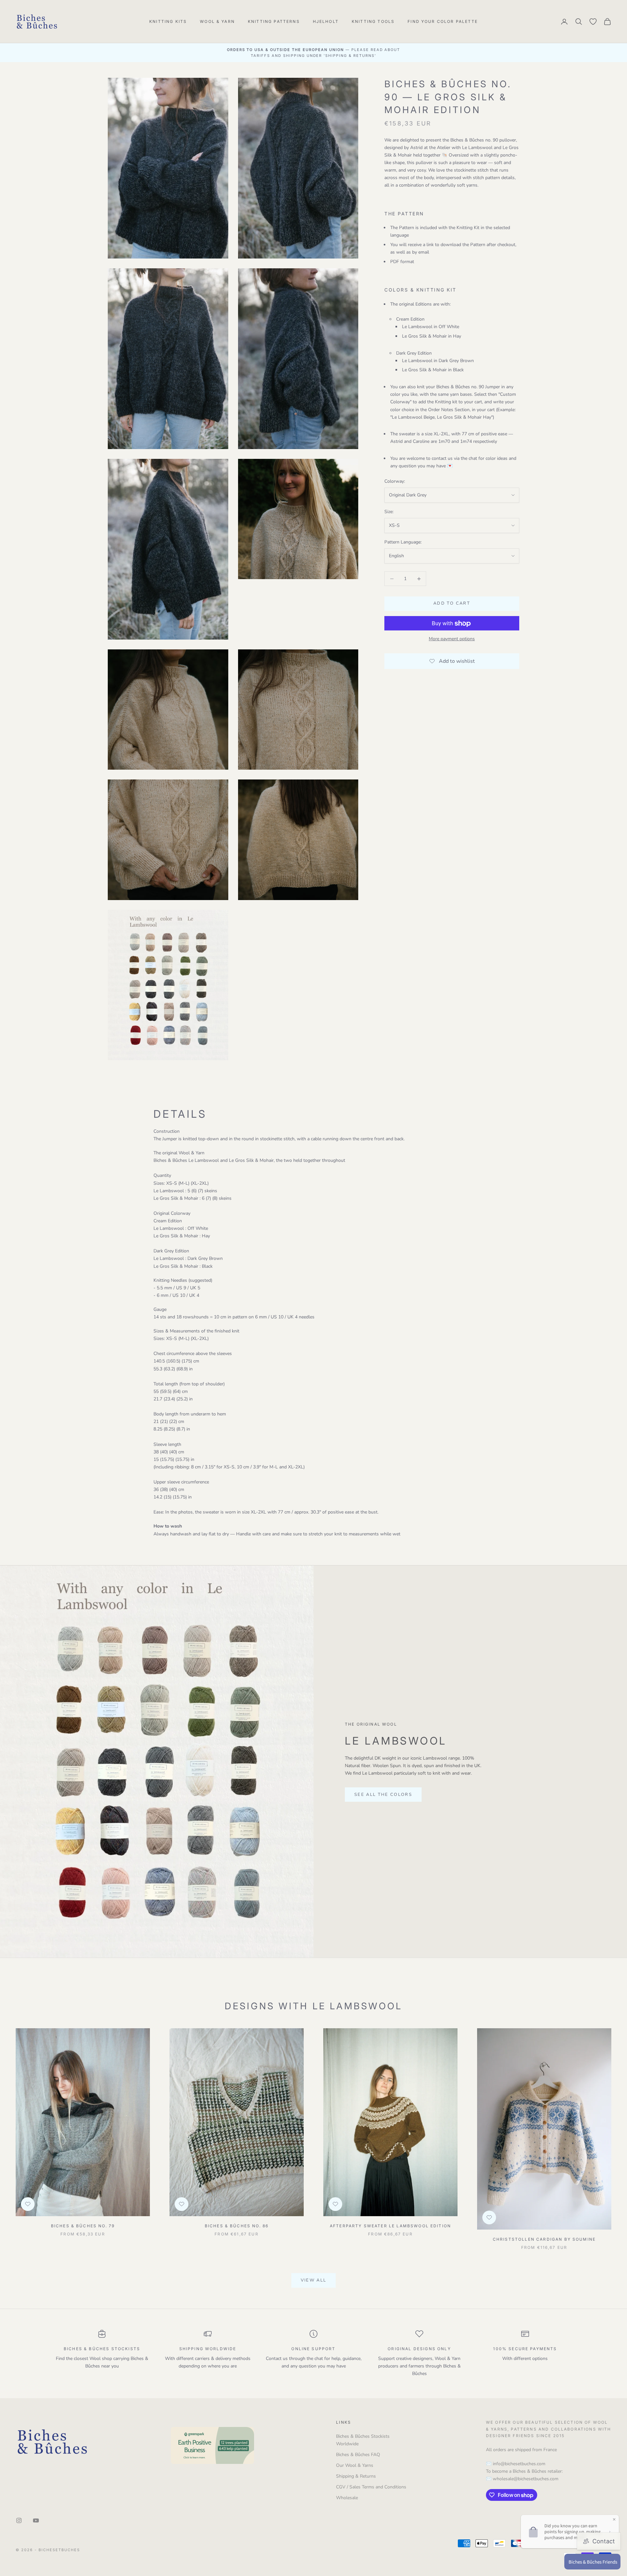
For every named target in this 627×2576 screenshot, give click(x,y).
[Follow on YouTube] (36, 2520)
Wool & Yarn (217, 21)
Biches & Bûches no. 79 (83, 2226)
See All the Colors (383, 1795)
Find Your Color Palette (443, 21)
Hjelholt (326, 21)
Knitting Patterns (274, 21)
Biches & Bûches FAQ (358, 2455)
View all (314, 2280)
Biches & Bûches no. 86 (237, 2226)
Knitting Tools (373, 21)
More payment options (452, 639)
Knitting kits (168, 21)
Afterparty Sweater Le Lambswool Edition (390, 2226)
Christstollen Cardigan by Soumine (544, 2239)
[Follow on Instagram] (19, 2520)
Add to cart (452, 604)
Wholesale (347, 2498)
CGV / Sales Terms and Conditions (371, 2487)
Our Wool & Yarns (355, 2465)
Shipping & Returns (356, 2476)
